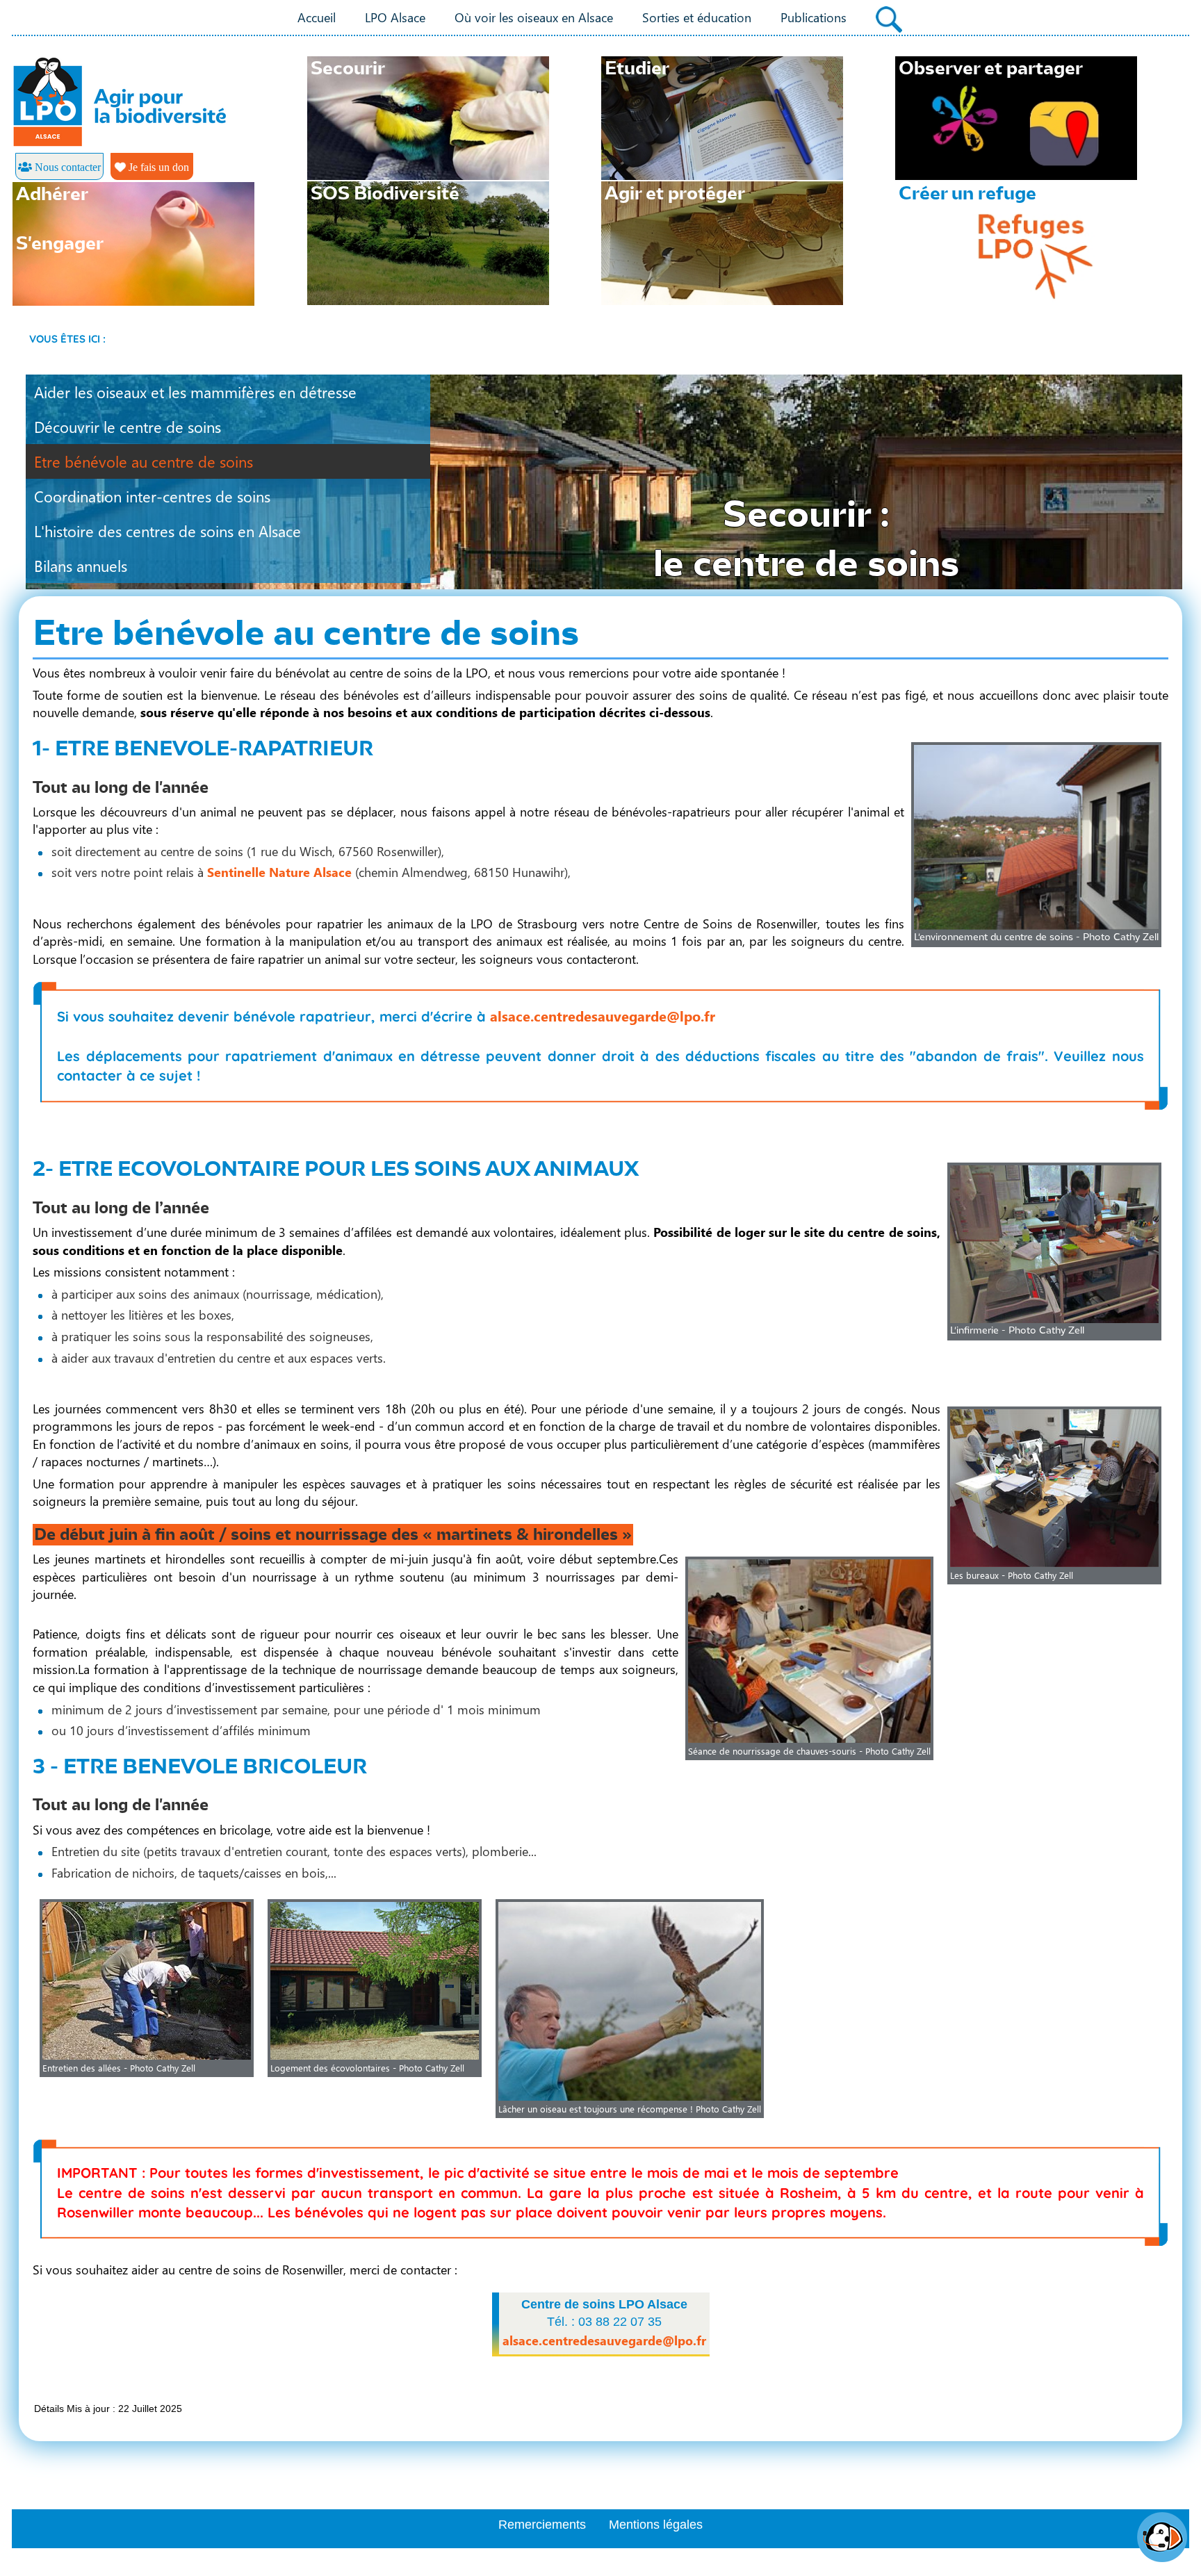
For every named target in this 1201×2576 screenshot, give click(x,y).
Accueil (317, 17)
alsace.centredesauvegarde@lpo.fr (603, 1015)
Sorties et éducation (697, 17)
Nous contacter (66, 167)
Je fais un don (157, 167)
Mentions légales (656, 2525)
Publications (814, 17)
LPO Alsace (395, 17)
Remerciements (542, 2525)
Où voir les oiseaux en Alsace (534, 17)
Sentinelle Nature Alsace (279, 872)
